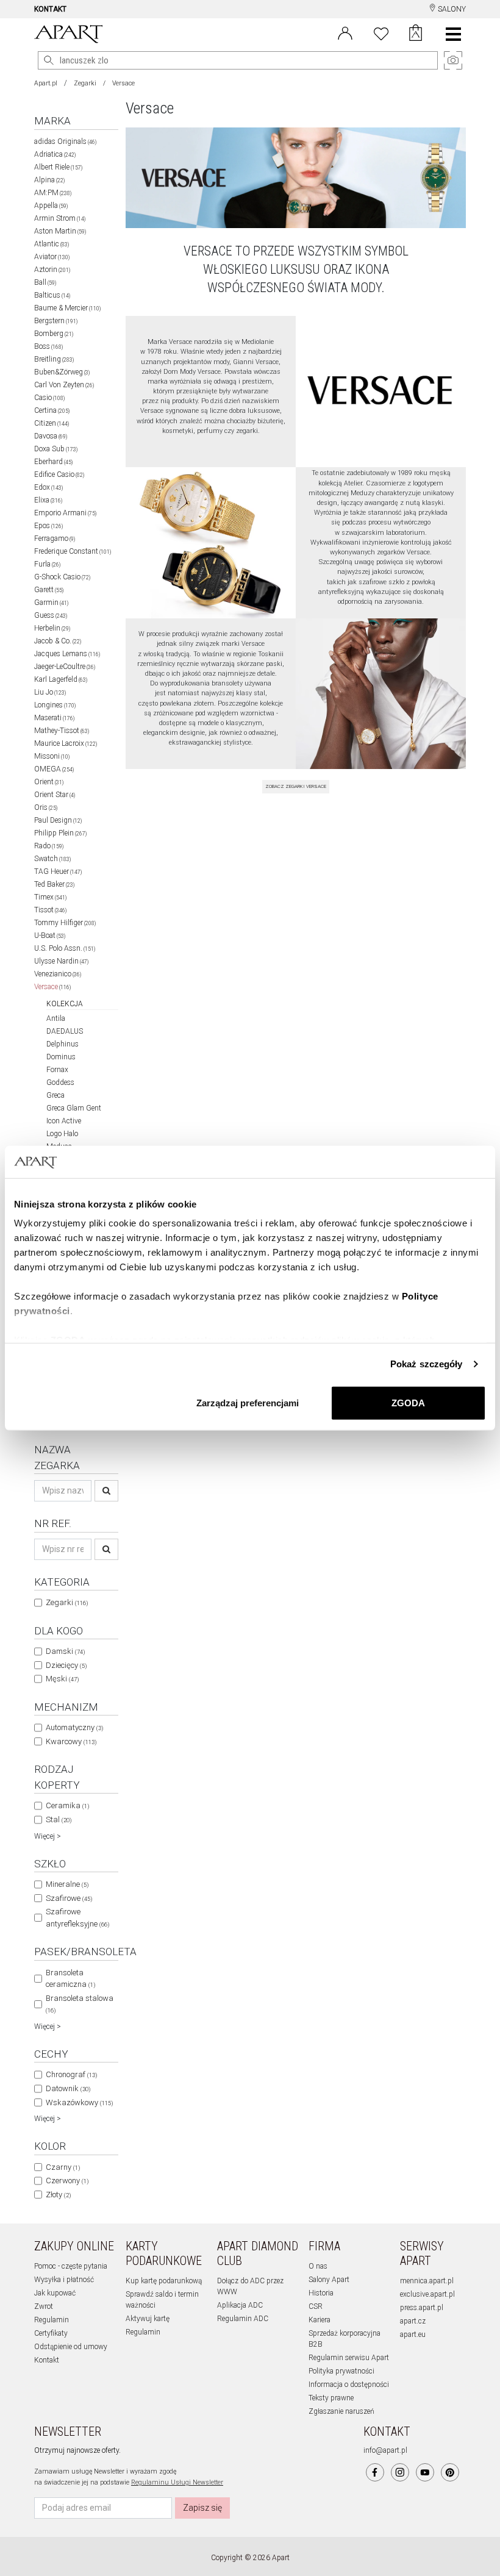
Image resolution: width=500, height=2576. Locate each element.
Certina (52, 410)
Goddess (60, 1082)
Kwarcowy (71, 1741)
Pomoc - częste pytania (71, 2266)
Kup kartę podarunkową (164, 2281)
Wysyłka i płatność (64, 2280)
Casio (49, 398)
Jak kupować (55, 2293)
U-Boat (50, 936)
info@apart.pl (385, 2450)
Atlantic (52, 244)
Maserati (54, 718)
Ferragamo (55, 538)
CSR (316, 2306)
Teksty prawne (331, 2398)
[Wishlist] (381, 32)
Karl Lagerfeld (61, 679)
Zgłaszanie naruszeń (341, 2411)
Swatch (52, 859)
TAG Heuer (58, 871)
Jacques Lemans (67, 654)
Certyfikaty (51, 2333)
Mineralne (67, 1884)
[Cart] (416, 34)
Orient (49, 782)
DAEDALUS (65, 1031)
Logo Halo (62, 1134)
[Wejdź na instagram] (400, 2472)
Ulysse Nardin (61, 961)
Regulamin (52, 2320)
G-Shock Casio (62, 577)
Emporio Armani (65, 513)
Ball (45, 282)
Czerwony (67, 2181)
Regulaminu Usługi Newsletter (177, 2482)
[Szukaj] (106, 1491)
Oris (46, 807)
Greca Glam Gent (74, 1108)
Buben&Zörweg (62, 372)
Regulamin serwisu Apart (349, 2358)
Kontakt (47, 2360)
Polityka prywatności (341, 2371)
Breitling (54, 359)
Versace (52, 987)
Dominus (61, 1057)
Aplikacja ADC (240, 2305)
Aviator (52, 257)
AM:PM (53, 193)
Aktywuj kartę (148, 2319)
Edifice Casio (59, 474)
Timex (50, 897)
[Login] (345, 32)
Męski (62, 1679)
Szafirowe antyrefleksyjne (77, 1918)
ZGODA (408, 1402)
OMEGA (54, 769)
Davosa (51, 436)
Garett (49, 590)
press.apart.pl (422, 2308)
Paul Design (58, 820)
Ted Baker (54, 884)
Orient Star (55, 795)
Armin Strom (60, 218)
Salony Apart (329, 2280)
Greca (55, 1095)
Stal (59, 1819)
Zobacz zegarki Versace (296, 786)
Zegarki (85, 83)
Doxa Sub (56, 449)
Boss (48, 346)
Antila (56, 1018)
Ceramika (67, 1805)
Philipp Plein (60, 833)
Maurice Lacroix (66, 743)
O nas (318, 2266)
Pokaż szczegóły (427, 1364)
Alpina (49, 180)
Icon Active (64, 1121)
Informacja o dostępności (349, 2385)
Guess (51, 615)
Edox (48, 487)
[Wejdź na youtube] (425, 2472)
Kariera (320, 2320)
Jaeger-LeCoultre (65, 667)
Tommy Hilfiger (65, 923)
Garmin (51, 603)
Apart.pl (46, 83)
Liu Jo (50, 692)
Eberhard (53, 462)
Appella (51, 206)
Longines (55, 705)
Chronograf (71, 2074)
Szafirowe (69, 1898)
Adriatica (55, 154)
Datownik (68, 2088)
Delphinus (62, 1044)
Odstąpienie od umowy (71, 2347)
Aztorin (52, 270)
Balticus (52, 295)
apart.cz (413, 2321)
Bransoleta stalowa (80, 2004)
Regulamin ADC (243, 2319)
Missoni (52, 756)
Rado (49, 846)
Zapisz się (202, 2508)
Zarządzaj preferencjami (248, 1402)
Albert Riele (58, 167)
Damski (65, 1651)
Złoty (58, 2195)
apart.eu (413, 2334)
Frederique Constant (73, 551)
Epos (48, 526)
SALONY (451, 9)
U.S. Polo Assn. (65, 948)
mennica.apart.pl (427, 2281)
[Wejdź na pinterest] (450, 2472)
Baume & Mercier (67, 308)
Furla (47, 564)
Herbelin (52, 628)
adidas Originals (65, 141)
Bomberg (54, 334)
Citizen (52, 423)
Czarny (63, 2167)
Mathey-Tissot (62, 731)
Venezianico (58, 974)
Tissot (50, 910)
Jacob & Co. (58, 641)
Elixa (48, 500)
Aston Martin (60, 231)
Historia (321, 2293)
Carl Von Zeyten (64, 385)
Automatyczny (74, 1727)
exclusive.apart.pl (427, 2294)
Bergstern (56, 321)
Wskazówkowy (79, 2102)
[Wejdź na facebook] (375, 2472)
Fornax (57, 1070)
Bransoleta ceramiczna (70, 1979)
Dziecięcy (66, 1665)
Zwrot (44, 2306)
